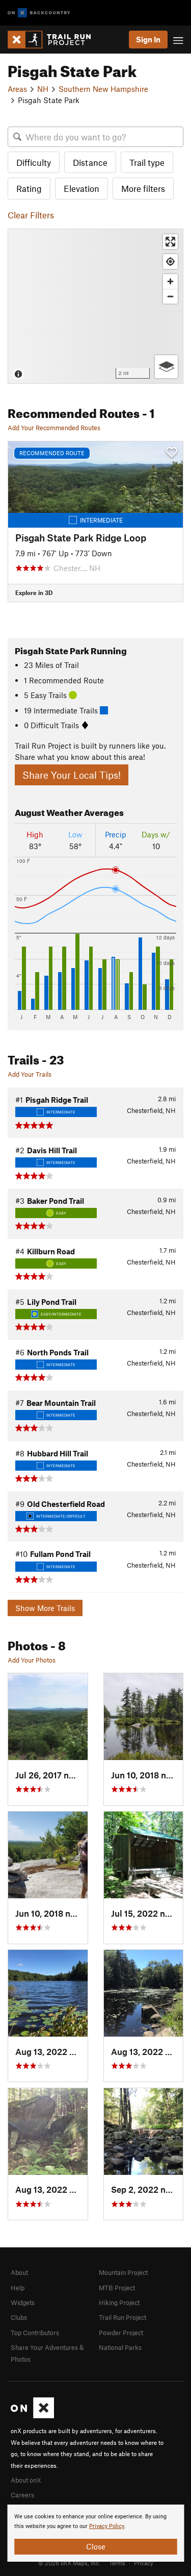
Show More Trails (45, 1608)
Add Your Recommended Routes (54, 428)
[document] (95, 2533)
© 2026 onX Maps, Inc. (69, 2563)
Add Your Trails (30, 1074)
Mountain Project (123, 2272)
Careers (22, 2495)
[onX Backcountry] (39, 13)
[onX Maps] (32, 2416)
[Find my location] (170, 262)
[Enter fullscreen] (170, 242)
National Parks (120, 2347)
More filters (143, 188)
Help (18, 2288)
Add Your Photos (32, 1660)
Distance (90, 162)
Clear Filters (31, 215)
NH (43, 89)
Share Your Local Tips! (72, 775)
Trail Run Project (122, 2317)
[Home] (54, 40)
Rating (29, 188)
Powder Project (121, 2333)
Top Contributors (35, 2333)
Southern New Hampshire (103, 89)
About (19, 2272)
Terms (117, 2563)
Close (96, 2546)
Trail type (147, 162)
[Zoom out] (170, 296)
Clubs (19, 2317)
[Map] (95, 306)
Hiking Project (119, 2302)
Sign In (148, 39)
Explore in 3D (34, 592)
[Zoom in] (170, 281)
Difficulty (34, 162)
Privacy (144, 2563)
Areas (17, 89)
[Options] (166, 367)
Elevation (81, 188)
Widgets (23, 2302)
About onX (26, 2480)
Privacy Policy (107, 2526)
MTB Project (117, 2288)
